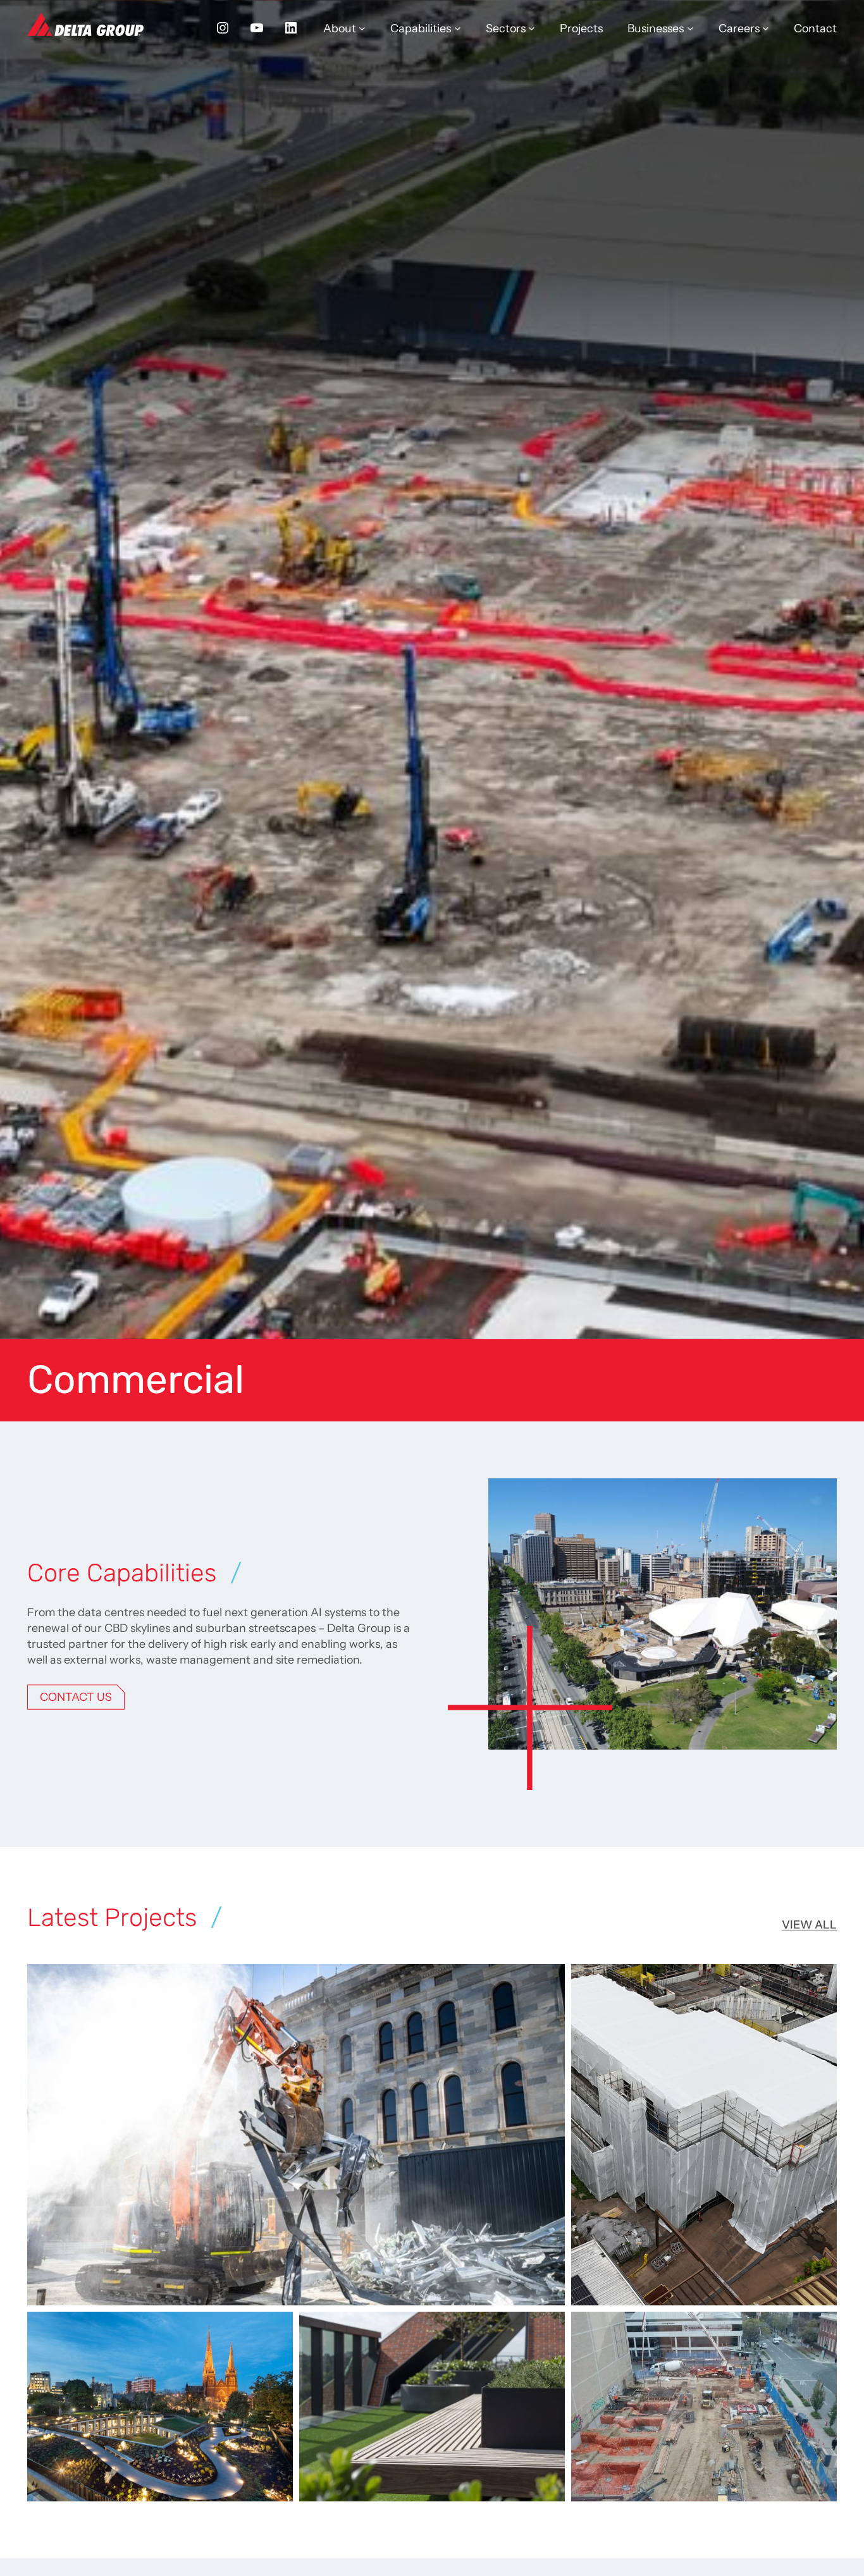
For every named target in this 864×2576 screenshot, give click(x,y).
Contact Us (76, 1697)
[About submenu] (362, 28)
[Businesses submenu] (690, 28)
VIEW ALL (809, 1924)
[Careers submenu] (766, 28)
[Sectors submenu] (532, 28)
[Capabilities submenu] (458, 28)
